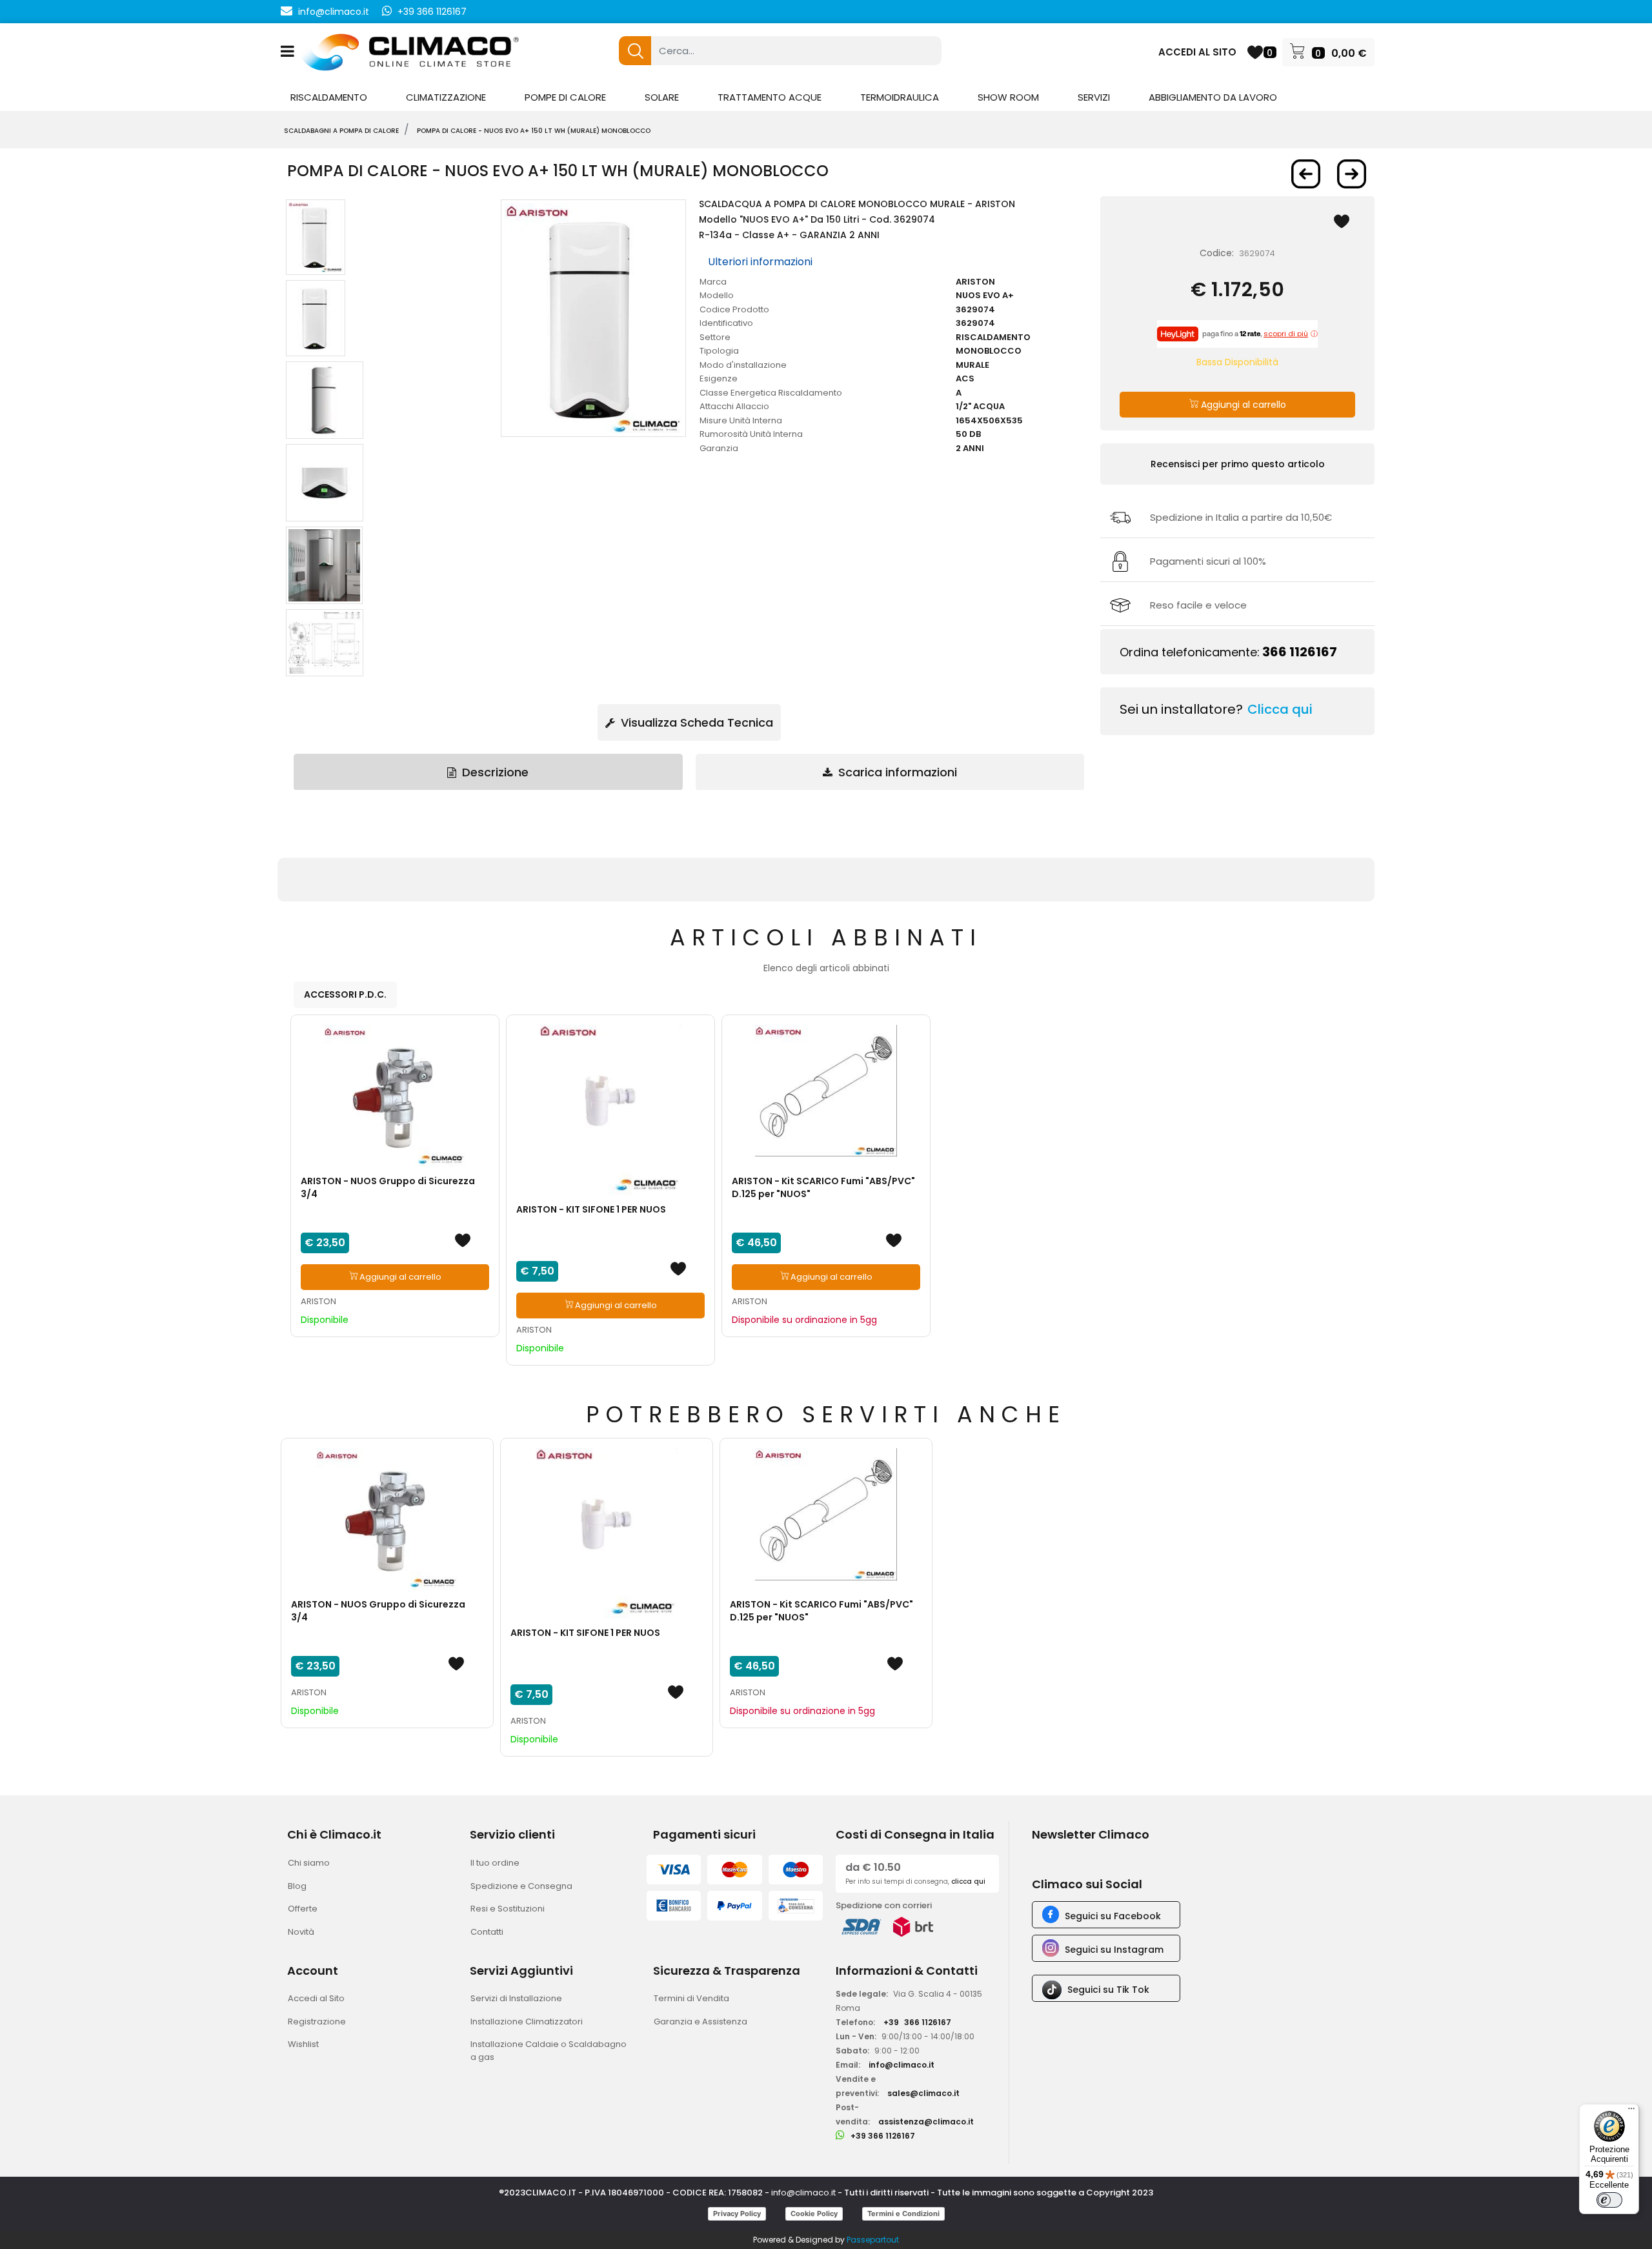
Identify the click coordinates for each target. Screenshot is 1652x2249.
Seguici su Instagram (1114, 1950)
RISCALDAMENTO (329, 97)
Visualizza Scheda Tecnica (695, 722)
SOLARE (662, 97)
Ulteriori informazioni (760, 262)
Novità (301, 1932)
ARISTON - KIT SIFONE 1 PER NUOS (591, 1209)
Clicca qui (1280, 709)
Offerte (303, 1909)
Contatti (487, 1932)
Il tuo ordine (495, 1863)
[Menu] (1631, 2112)
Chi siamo (309, 1863)
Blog (297, 1886)
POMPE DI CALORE (565, 97)
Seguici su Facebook (1113, 1916)
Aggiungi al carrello (1242, 405)
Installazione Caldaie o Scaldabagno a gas (549, 2051)
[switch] (1609, 2200)
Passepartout (873, 2240)
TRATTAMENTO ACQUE (770, 97)
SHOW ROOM (1008, 97)
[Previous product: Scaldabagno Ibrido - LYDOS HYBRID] (1306, 174)
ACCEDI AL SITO (1197, 52)
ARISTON (318, 1301)
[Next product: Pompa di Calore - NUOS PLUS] (1352, 174)
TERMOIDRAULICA (900, 97)
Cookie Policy (814, 2214)
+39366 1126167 (917, 2022)
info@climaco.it (334, 12)
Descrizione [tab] (494, 772)
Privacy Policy (737, 2214)
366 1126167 (1300, 652)
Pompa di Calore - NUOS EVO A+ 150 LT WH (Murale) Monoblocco (534, 131)
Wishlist (303, 2044)
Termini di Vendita (691, 1998)
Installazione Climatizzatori (527, 2022)
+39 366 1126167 (432, 12)
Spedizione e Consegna (521, 1886)
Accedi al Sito (316, 1998)
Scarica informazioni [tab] (896, 772)
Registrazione (317, 2022)
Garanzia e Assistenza (700, 2022)
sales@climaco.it (923, 2093)
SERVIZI (1094, 97)
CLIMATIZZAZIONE (446, 97)
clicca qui (968, 1881)
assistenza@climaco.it (926, 2122)
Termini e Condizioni (903, 2214)
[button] (635, 51)
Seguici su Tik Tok (1108, 1990)
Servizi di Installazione (516, 1998)
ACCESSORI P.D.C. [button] (345, 994)
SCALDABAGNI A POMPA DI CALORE (341, 131)
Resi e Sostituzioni (508, 1909)
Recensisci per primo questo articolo (1238, 464)
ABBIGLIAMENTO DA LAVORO (1213, 97)
